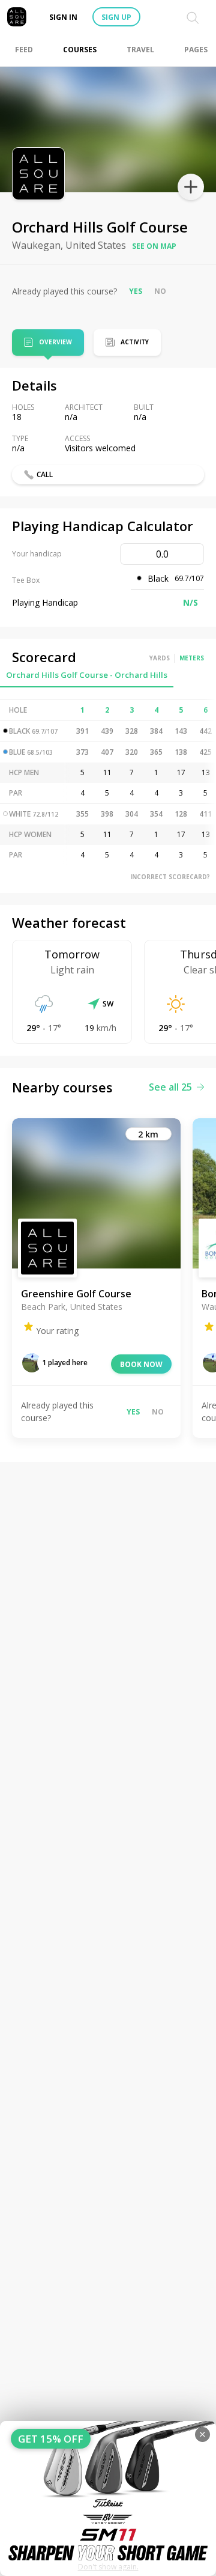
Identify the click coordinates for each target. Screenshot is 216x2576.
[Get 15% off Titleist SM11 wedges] (108, 2498)
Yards (160, 658)
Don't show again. (108, 2567)
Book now (141, 1364)
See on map (154, 246)
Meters (192, 658)
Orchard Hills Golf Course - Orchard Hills (87, 675)
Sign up (116, 17)
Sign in (63, 17)
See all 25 (170, 1087)
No (160, 291)
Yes (136, 291)
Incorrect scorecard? (170, 877)
